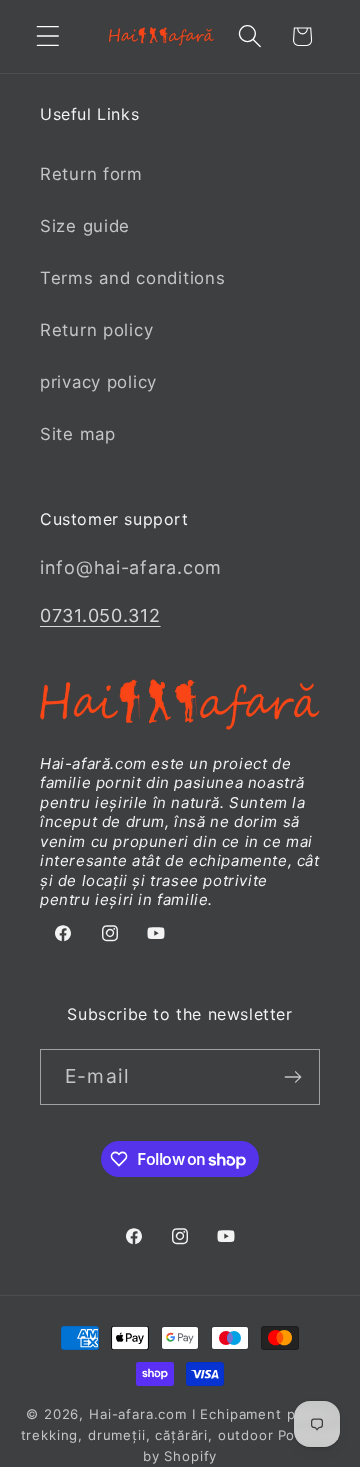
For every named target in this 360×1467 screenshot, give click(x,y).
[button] (48, 36)
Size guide (85, 226)
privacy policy (98, 382)
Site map (78, 434)
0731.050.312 (100, 615)
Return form (91, 174)
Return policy (96, 330)
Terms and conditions (132, 278)
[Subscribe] (292, 1077)
